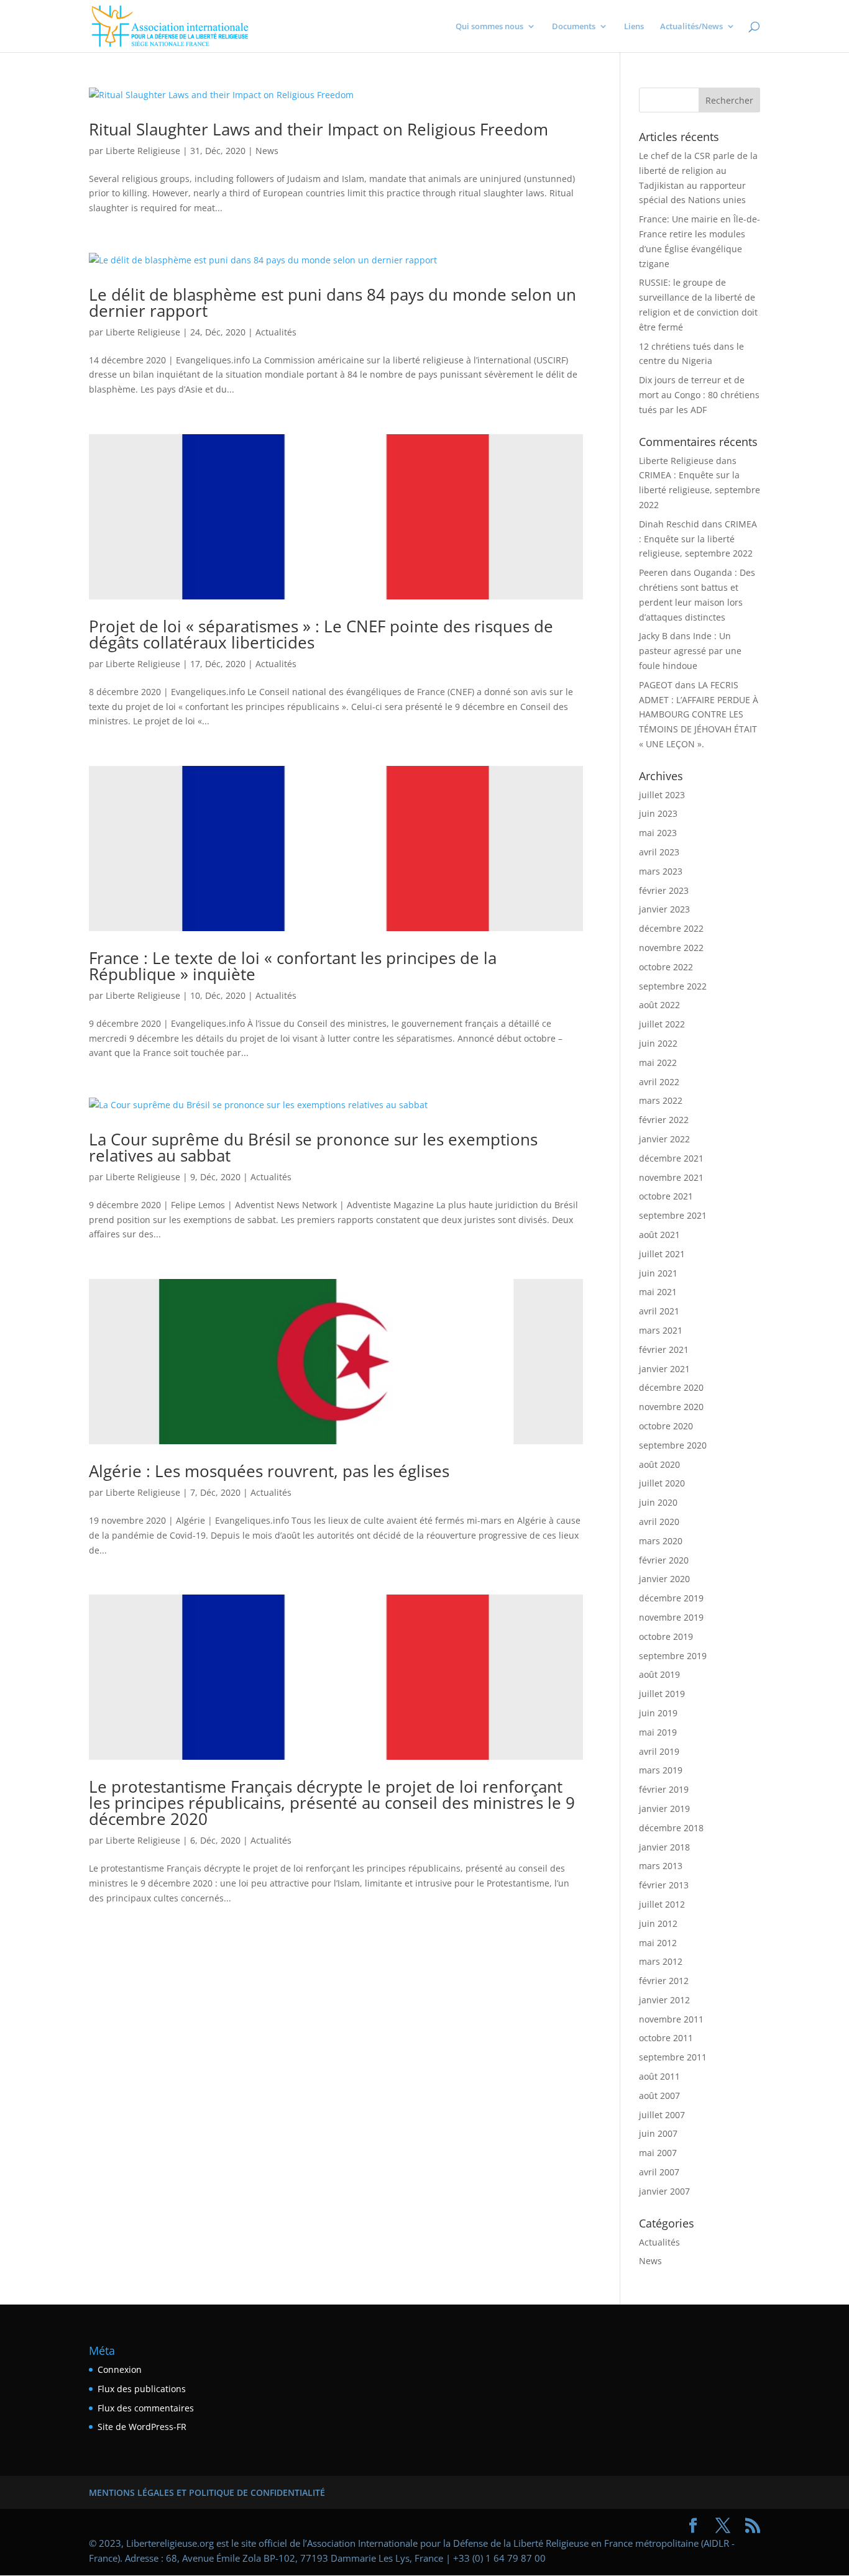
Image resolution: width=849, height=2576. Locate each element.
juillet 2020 (662, 1483)
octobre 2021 (666, 1196)
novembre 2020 (671, 1407)
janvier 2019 (664, 1809)
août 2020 (659, 1464)
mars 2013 (661, 1866)
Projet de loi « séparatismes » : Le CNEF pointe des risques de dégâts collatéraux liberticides (321, 634)
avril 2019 (659, 1751)
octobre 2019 (666, 1636)
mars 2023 (661, 871)
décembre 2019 (671, 1598)
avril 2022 (659, 1082)
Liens (634, 27)
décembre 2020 (671, 1387)
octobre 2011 (666, 2038)
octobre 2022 (666, 967)
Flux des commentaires (146, 2408)
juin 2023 (658, 813)
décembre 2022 (671, 928)
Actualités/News (691, 27)
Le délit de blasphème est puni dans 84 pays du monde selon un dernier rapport (333, 303)
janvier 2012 (664, 2000)
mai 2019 (658, 1732)
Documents (574, 27)
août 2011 (659, 2076)
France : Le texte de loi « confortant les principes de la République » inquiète (293, 966)
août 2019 (659, 1674)
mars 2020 (661, 1541)
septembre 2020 (673, 1445)
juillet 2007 (662, 2115)
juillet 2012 (662, 1904)
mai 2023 (658, 833)
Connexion (120, 2369)
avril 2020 (659, 1522)
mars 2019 (661, 1770)
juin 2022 (658, 1043)
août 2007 (659, 2096)
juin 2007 (658, 2133)
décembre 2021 (671, 1158)
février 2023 (664, 890)
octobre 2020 (666, 1426)
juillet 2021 (662, 1254)
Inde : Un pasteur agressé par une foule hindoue (690, 651)
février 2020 (664, 1560)
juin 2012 (658, 1923)
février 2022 (664, 1120)
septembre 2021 (673, 1215)
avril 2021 (659, 1311)
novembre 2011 (671, 2019)
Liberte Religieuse (143, 151)
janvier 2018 (664, 1847)
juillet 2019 (662, 1694)
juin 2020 (658, 1502)
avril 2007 (659, 2172)
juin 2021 (658, 1273)
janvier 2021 (664, 1369)
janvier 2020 (664, 1579)
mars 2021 (661, 1330)
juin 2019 (658, 1713)
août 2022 (659, 1005)
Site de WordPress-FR (142, 2427)
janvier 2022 (664, 1139)
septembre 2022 (673, 986)
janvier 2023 (664, 909)
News (267, 151)
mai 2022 (658, 1063)
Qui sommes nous (489, 27)
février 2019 (664, 1789)
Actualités (276, 332)
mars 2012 (661, 1961)
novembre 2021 (671, 1177)
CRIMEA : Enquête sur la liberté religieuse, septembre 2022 (700, 490)
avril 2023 (659, 852)
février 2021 (664, 1349)
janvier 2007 (664, 2191)
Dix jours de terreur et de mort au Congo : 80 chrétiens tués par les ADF (699, 395)
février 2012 (664, 1981)
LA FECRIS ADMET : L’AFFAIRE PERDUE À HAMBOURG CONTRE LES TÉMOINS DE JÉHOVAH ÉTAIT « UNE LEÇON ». (699, 714)
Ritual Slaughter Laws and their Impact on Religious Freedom (319, 129)
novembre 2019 (671, 1617)
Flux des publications (142, 2389)
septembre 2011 (673, 2057)
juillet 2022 (662, 1024)
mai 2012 (658, 1943)
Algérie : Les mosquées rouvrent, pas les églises (269, 1471)
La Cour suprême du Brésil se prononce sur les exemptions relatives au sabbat (313, 1147)
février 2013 (664, 1885)
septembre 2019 (673, 1656)
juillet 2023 (662, 795)
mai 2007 (658, 2153)
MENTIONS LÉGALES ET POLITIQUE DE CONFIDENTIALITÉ (207, 2492)
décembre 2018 (671, 1828)
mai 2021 (658, 1292)
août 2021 (659, 1235)
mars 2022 (661, 1100)
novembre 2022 (671, 948)
